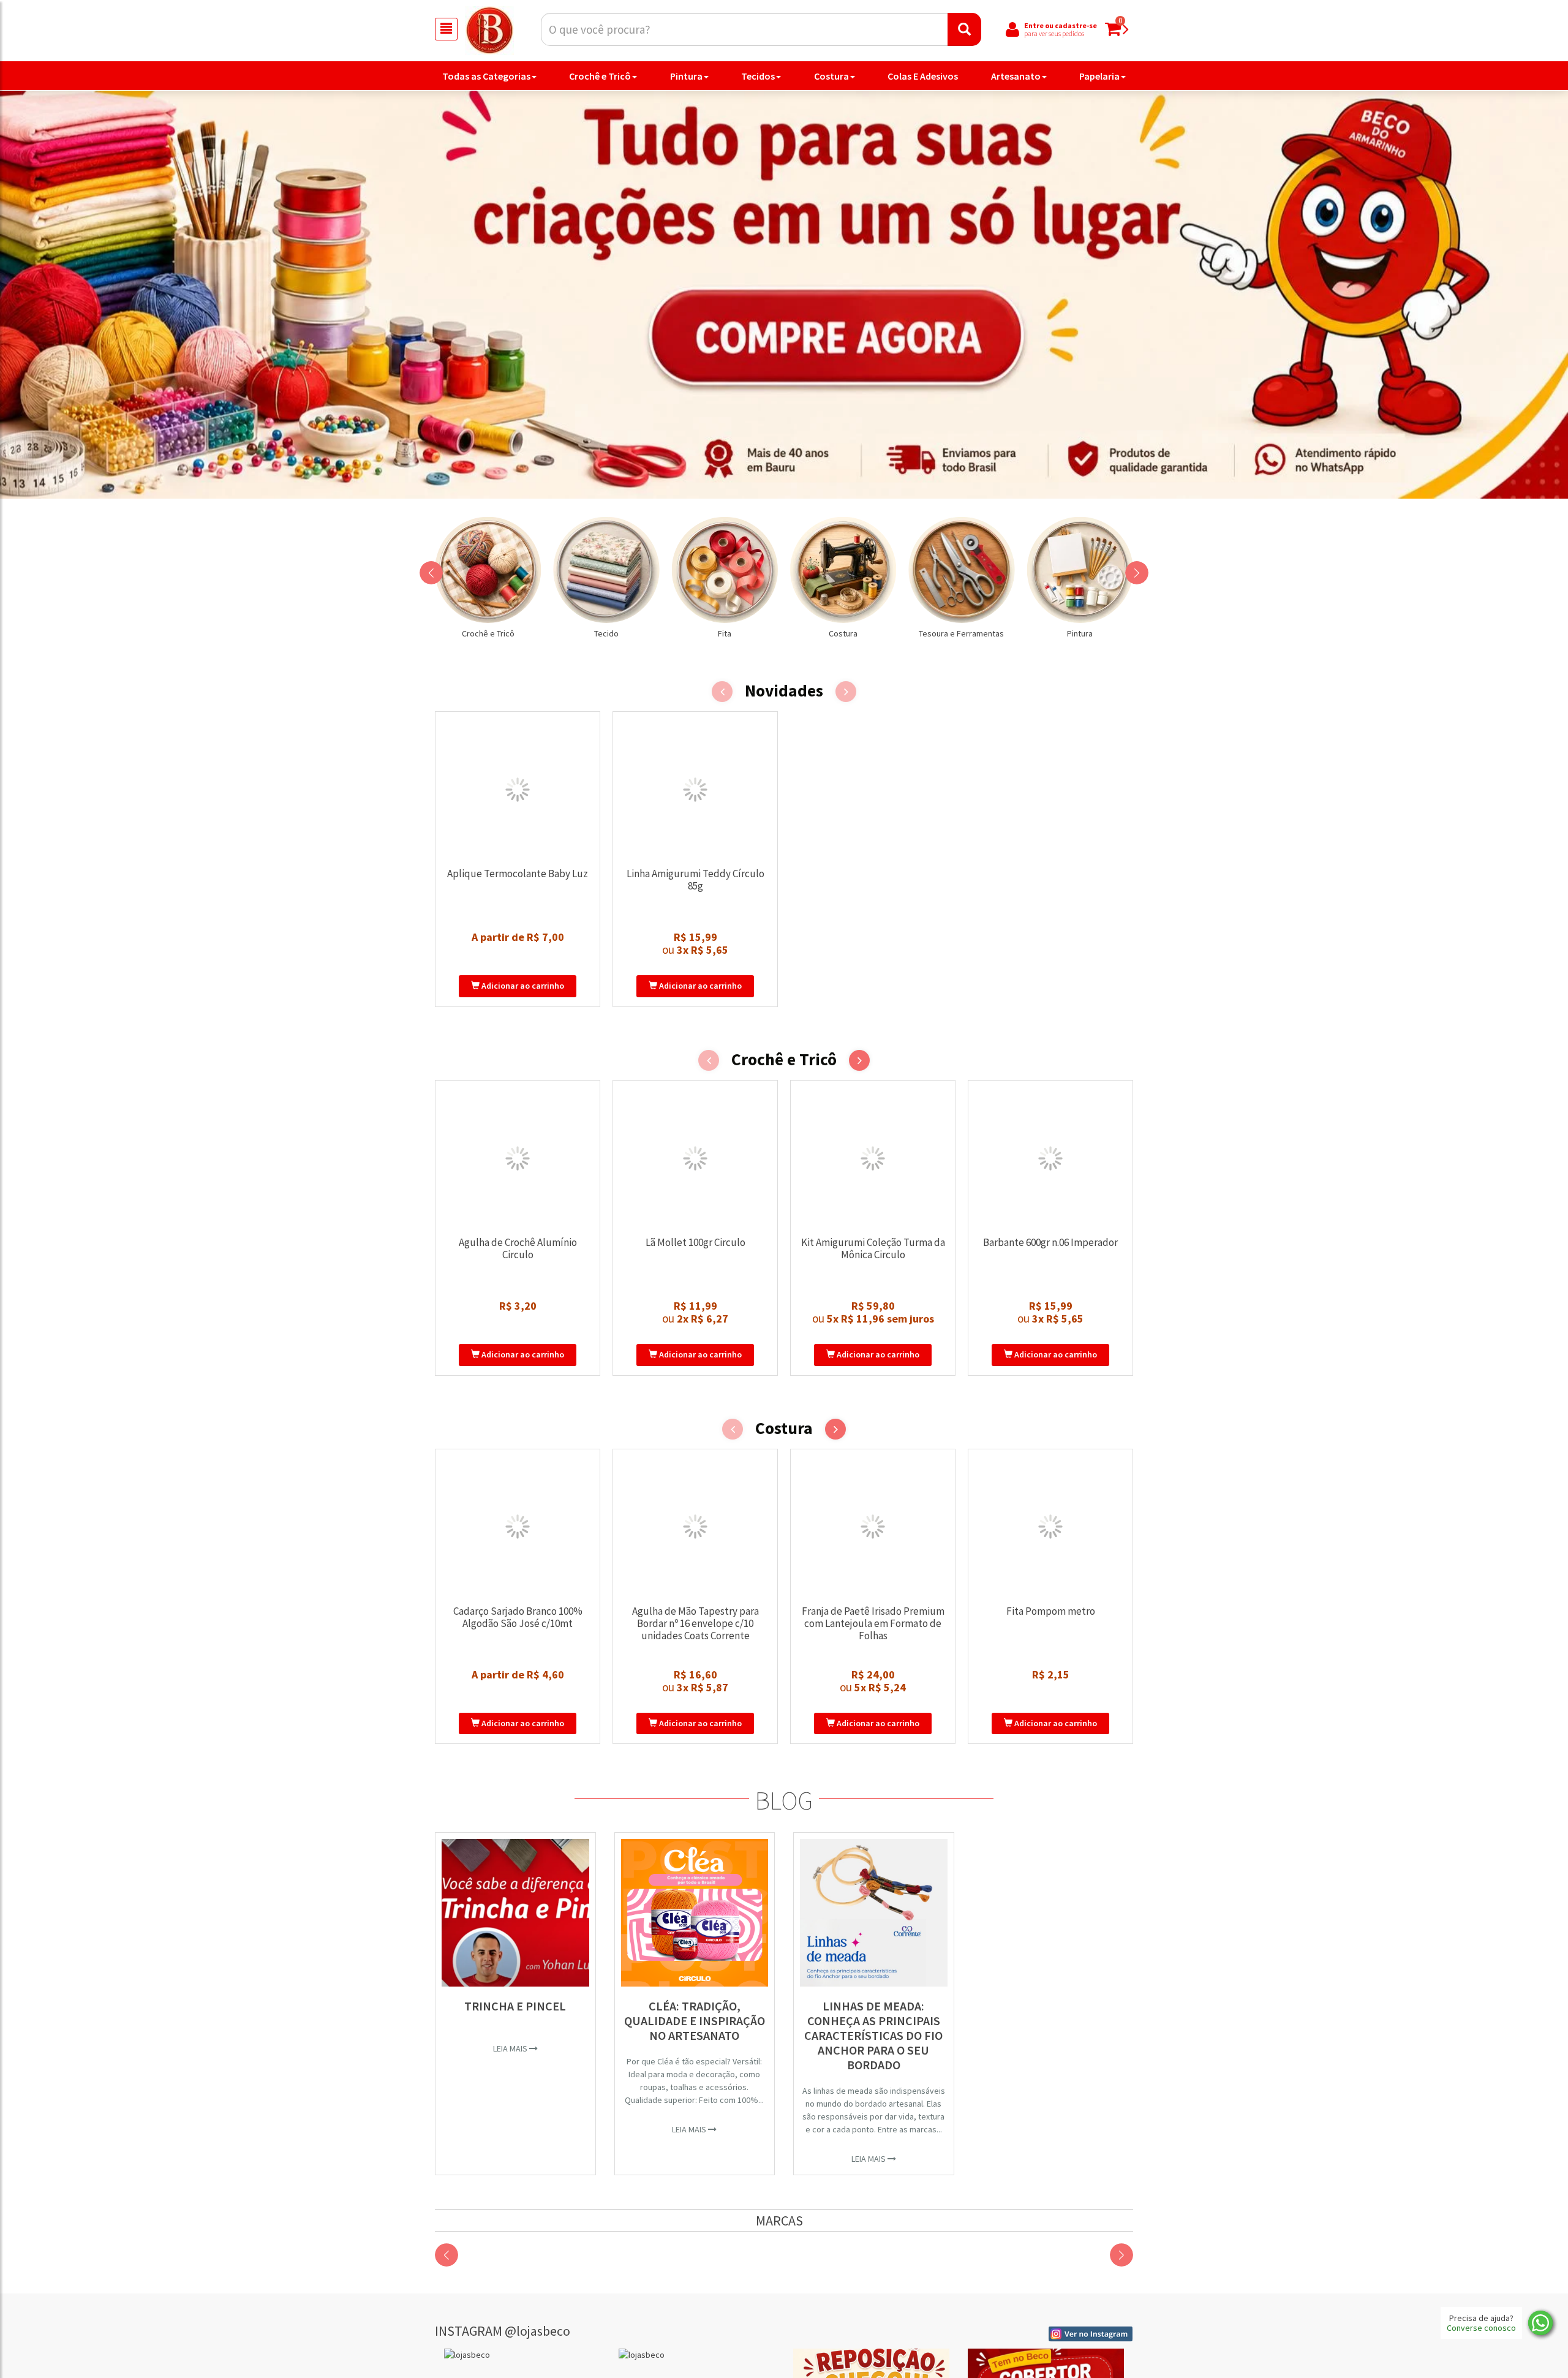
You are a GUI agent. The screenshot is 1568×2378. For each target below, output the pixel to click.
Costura (831, 76)
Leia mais (511, 2048)
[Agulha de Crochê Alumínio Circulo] (518, 1158)
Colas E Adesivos (923, 76)
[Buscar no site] (964, 29)
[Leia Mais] (515, 1913)
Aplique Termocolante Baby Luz (518, 874)
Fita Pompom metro (1051, 1611)
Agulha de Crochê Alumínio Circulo (518, 1248)
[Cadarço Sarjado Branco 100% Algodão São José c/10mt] (518, 1527)
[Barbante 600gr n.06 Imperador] (1050, 1158)
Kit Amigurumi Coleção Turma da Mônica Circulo (873, 1248)
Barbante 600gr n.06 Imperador (1050, 1242)
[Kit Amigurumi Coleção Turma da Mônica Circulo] (873, 1158)
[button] (431, 573)
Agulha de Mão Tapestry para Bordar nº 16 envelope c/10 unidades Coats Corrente (695, 1623)
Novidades (784, 691)
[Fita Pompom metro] (1050, 1527)
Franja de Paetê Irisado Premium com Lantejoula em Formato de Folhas (873, 1623)
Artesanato (1016, 76)
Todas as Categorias (486, 76)
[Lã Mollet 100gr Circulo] (695, 1158)
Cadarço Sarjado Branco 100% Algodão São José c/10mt (518, 1617)
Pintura (686, 76)
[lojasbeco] (522, 2355)
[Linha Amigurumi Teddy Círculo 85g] (695, 790)
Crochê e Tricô (600, 76)
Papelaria (1099, 76)
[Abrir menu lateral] (446, 29)
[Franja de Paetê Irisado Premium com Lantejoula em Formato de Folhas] (873, 1527)
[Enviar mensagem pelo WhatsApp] (1540, 2323)
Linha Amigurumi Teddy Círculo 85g (695, 880)
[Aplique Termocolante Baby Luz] (518, 790)
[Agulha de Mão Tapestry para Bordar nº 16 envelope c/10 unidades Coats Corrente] (695, 1527)
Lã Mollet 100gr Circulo (695, 1242)
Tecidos (758, 76)
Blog (784, 1800)
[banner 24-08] (784, 294)
